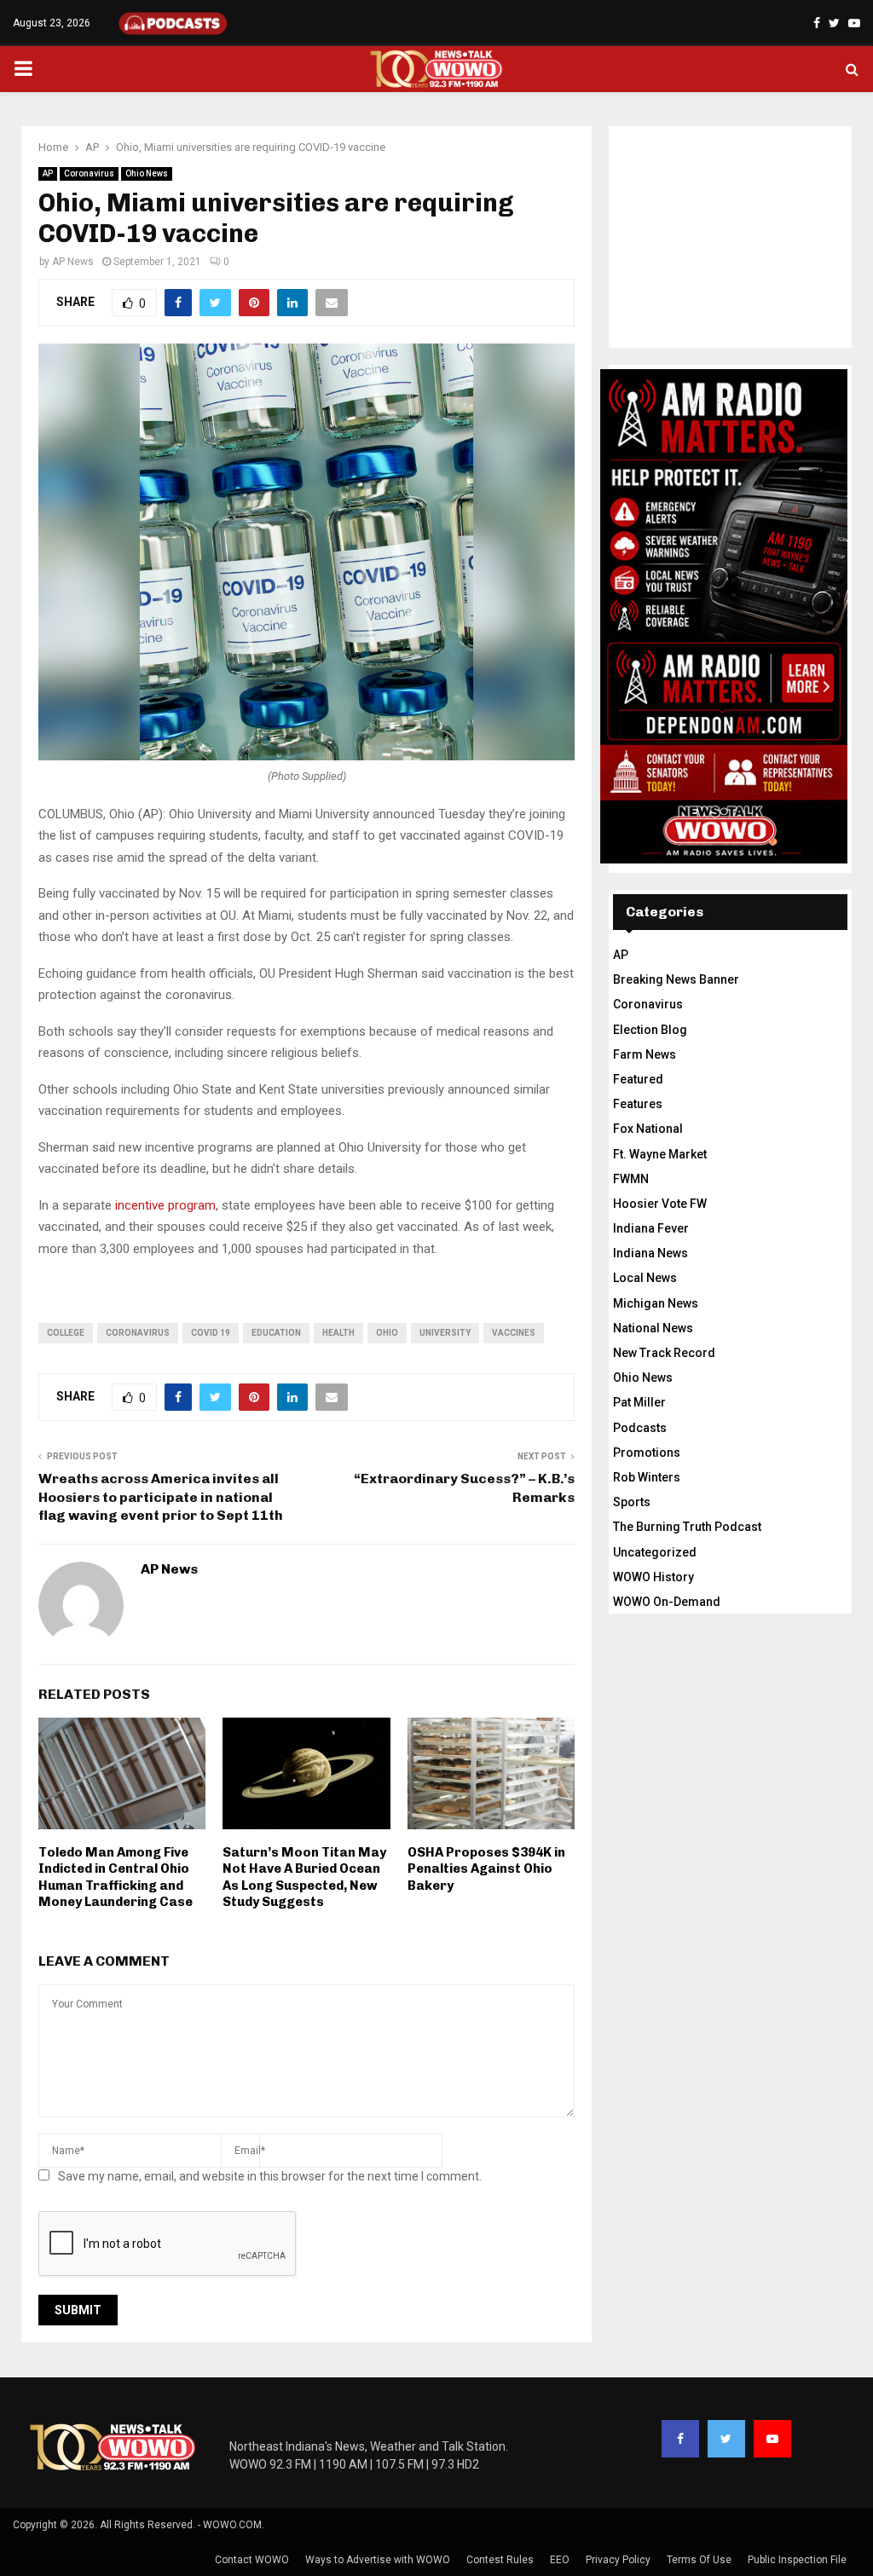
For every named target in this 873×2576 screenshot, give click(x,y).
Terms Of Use (699, 2560)
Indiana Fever (651, 1228)
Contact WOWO (252, 2560)
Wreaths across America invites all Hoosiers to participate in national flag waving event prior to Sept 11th (161, 1497)
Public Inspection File (797, 2560)
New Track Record (664, 1353)
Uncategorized (655, 1552)
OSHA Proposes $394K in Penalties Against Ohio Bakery (486, 1869)
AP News (73, 262)
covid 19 (211, 1333)
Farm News (645, 1054)
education (276, 1333)
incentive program (165, 1205)
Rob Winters (647, 1477)
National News (653, 1328)
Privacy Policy (618, 2560)
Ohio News (147, 173)
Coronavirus (89, 173)
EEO (560, 2560)
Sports (632, 1502)
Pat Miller (639, 1402)
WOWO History (653, 1577)
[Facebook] (680, 2439)
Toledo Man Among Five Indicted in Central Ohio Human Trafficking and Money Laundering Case (116, 1877)
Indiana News (650, 1253)
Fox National (648, 1129)
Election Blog (650, 1030)
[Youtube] (772, 2439)
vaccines (514, 1333)
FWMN (631, 1179)
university (445, 1333)
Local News (645, 1278)
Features (638, 1104)
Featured (638, 1079)
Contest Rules (500, 2560)
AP (48, 173)
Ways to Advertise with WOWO (378, 2560)
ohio (387, 1333)
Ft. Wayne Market (660, 1154)
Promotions (647, 1453)
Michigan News (656, 1303)
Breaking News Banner (676, 979)
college (66, 1333)
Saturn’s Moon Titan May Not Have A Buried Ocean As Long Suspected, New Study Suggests (304, 1877)
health (338, 1333)
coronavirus (138, 1333)
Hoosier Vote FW (660, 1204)
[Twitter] (726, 2439)
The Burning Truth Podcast (687, 1527)
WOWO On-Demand (667, 1602)
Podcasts (640, 1428)
